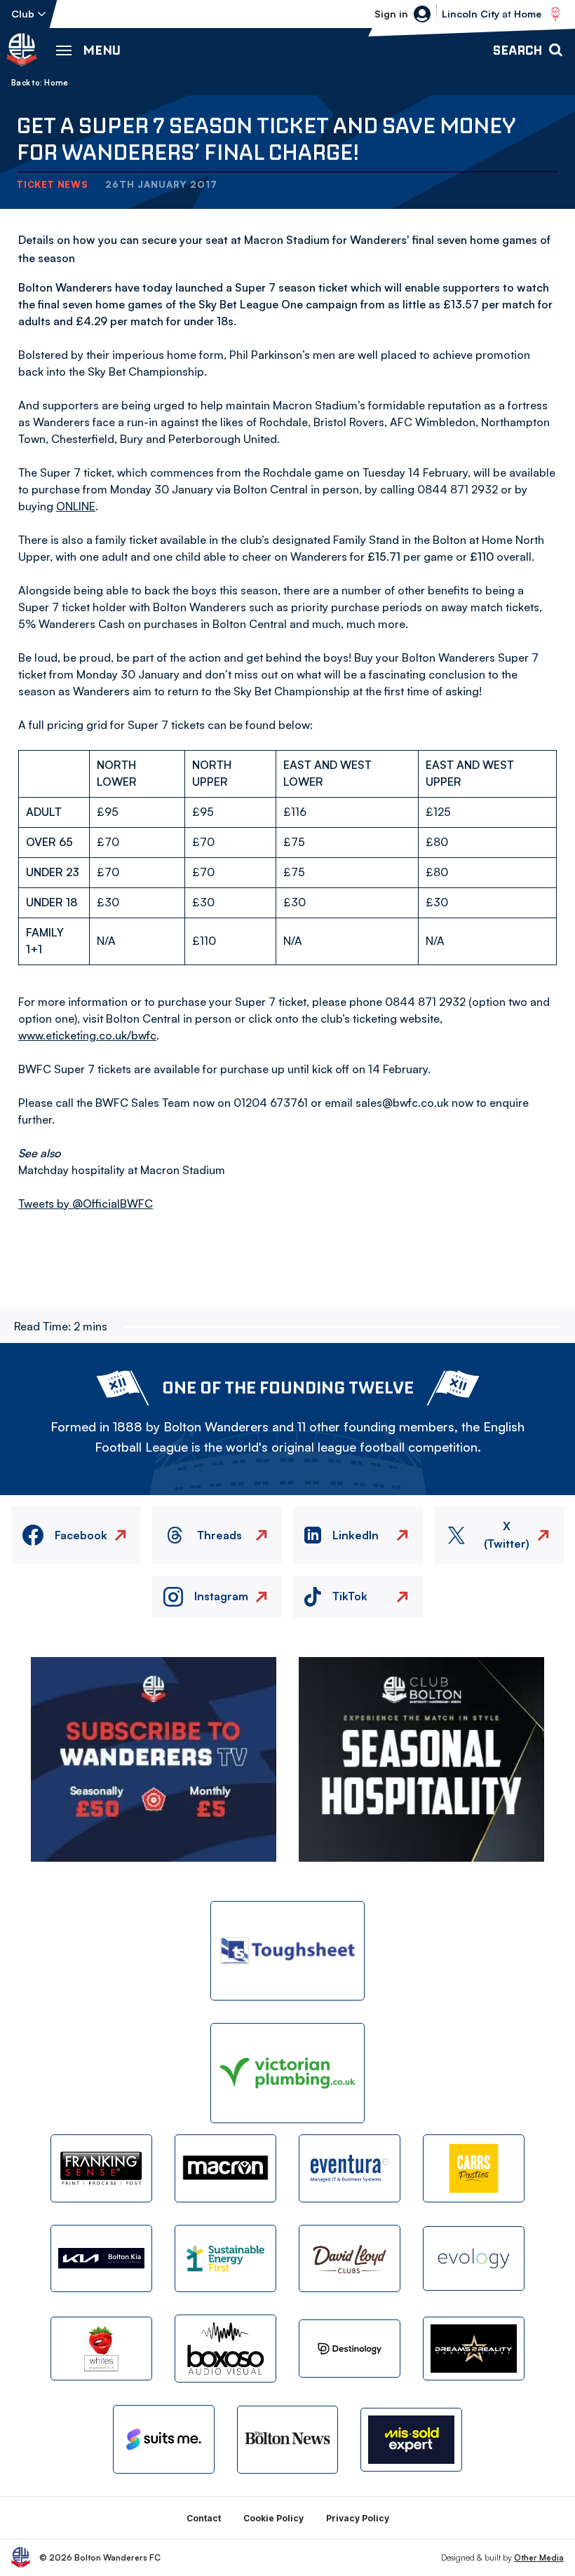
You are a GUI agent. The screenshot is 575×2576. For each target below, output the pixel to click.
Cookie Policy (273, 2518)
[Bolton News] (288, 2440)
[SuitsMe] (164, 2439)
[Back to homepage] (22, 50)
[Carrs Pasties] (474, 2168)
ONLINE (76, 506)
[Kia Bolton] (101, 2259)
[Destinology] (350, 2349)
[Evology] (474, 2258)
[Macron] (225, 2168)
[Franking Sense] (101, 2168)
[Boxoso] (225, 2349)
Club (23, 14)
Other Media (539, 2557)
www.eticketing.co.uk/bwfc (87, 1035)
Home (56, 83)
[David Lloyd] (350, 2259)
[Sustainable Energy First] (225, 2259)
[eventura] (350, 2168)
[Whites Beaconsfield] (101, 2349)
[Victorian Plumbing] (287, 2073)
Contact (204, 2518)
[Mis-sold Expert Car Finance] (411, 2440)
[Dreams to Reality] (474, 2349)
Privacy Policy (358, 2518)
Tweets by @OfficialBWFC (86, 1204)
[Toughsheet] (287, 1951)
